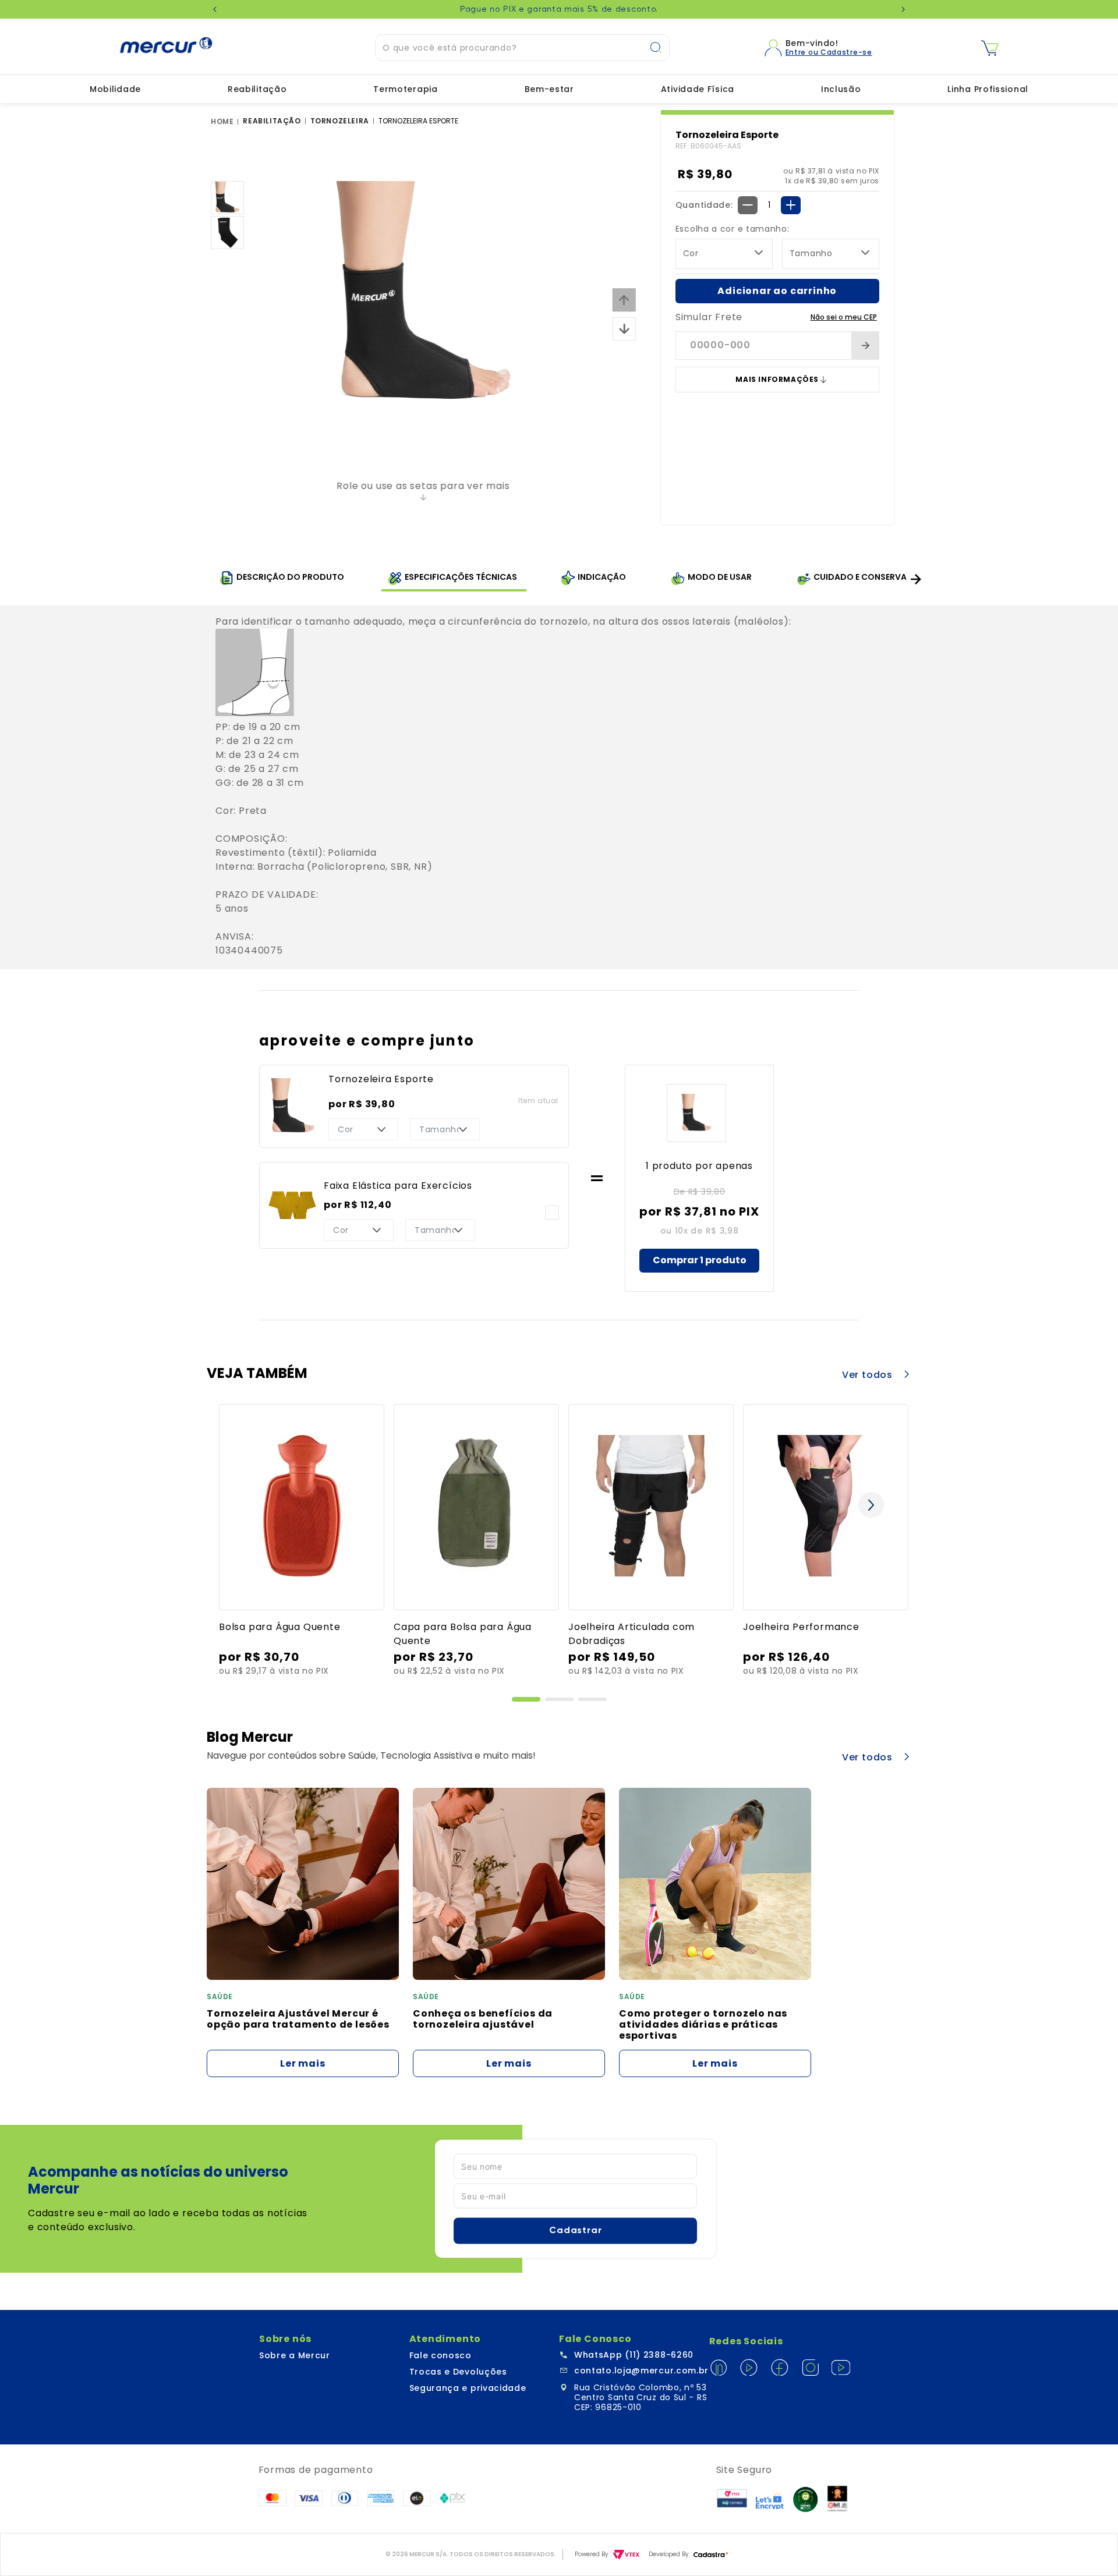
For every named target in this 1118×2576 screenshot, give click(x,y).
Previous (215, 9)
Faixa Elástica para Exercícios (398, 1186)
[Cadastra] (711, 2555)
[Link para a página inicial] (224, 122)
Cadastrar (575, 2230)
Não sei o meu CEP (844, 317)
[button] (526, 1699)
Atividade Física (698, 89)
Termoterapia (405, 89)
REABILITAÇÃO (272, 121)
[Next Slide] (915, 580)
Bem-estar (549, 89)
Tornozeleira (340, 121)
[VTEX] (626, 2554)
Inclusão (841, 89)
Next (903, 9)
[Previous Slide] (253, 1499)
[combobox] (522, 48)
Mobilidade (115, 89)
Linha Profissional (988, 89)
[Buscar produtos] (659, 48)
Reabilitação (257, 89)
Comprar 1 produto (700, 1260)
